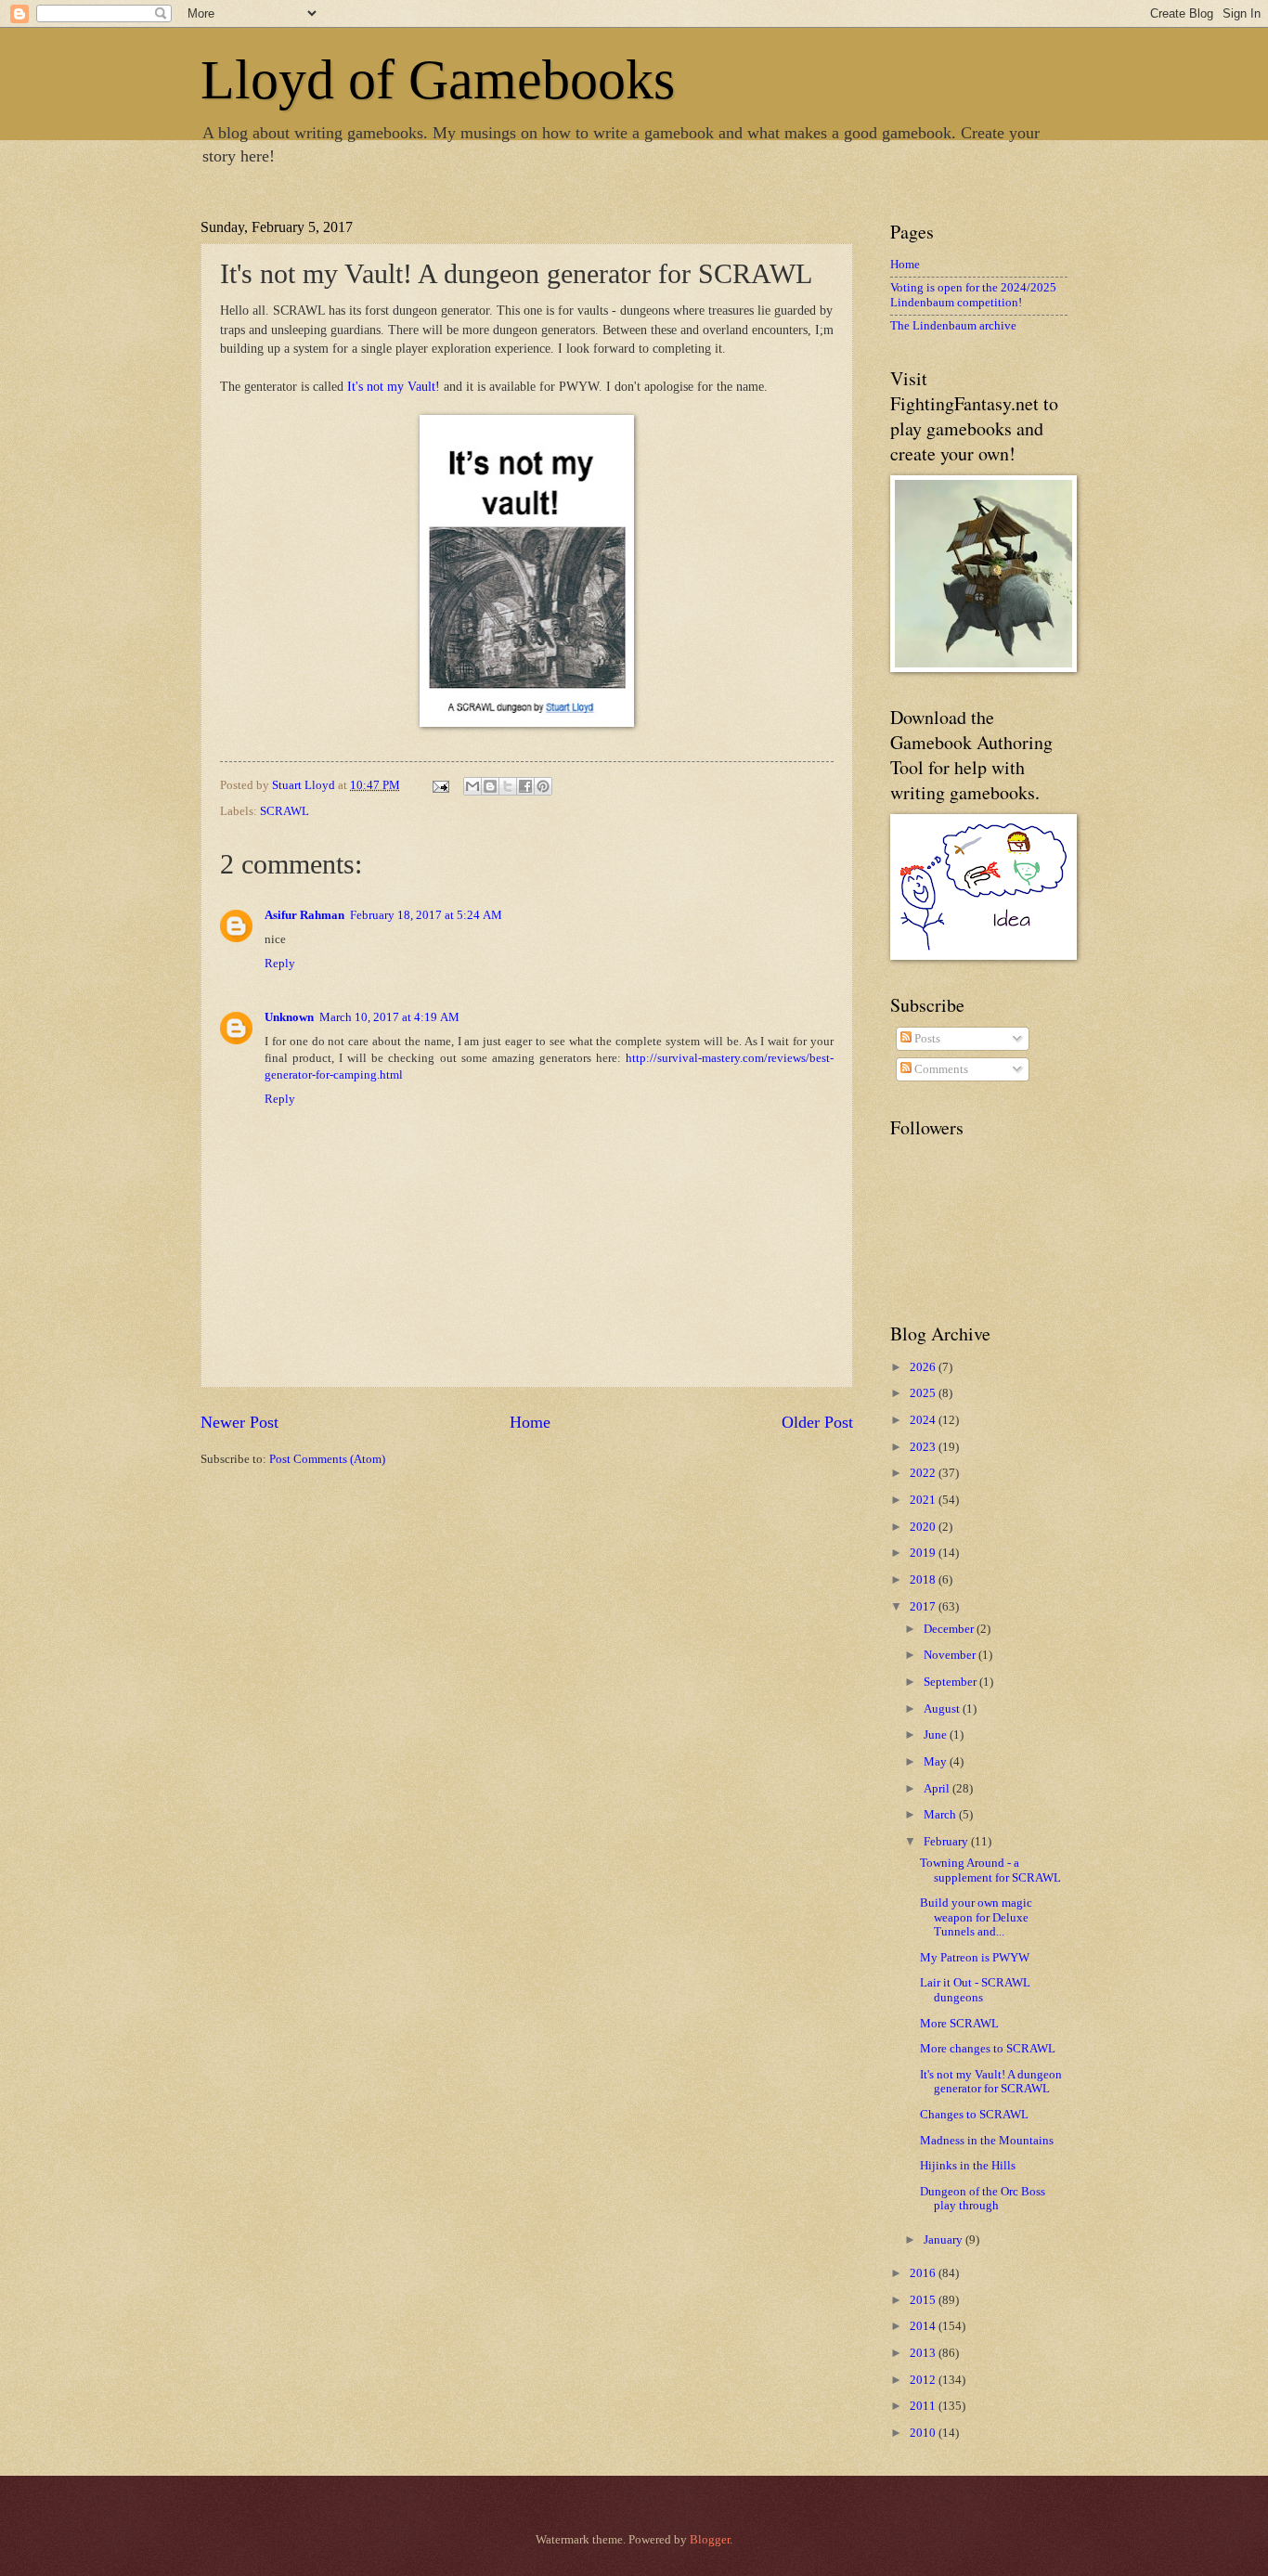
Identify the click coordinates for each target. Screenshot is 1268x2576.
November (951, 1655)
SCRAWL (285, 811)
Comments (940, 1069)
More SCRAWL (959, 2024)
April (938, 1789)
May (937, 1762)
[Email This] (472, 786)
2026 (924, 1367)
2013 (924, 2353)
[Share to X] (508, 786)
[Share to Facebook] (525, 786)
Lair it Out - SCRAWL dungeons (975, 1990)
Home (530, 1422)
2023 (924, 1447)
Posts (926, 1039)
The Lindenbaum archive (953, 326)
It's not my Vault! (394, 387)
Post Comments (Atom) (327, 1459)
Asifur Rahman (304, 915)
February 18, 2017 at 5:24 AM (426, 915)
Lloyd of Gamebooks (438, 80)
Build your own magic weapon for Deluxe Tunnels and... (976, 1917)
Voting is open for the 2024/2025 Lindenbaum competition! (973, 295)
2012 (924, 2380)
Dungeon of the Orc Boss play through (983, 2199)
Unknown (289, 1017)
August (943, 1709)
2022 (924, 1473)
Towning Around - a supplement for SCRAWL (990, 1870)
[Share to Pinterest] (543, 786)
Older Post (817, 1422)
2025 (924, 1393)
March (941, 1815)
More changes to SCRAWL (988, 2049)
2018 (924, 1580)
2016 (924, 2273)
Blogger (710, 2540)
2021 (924, 1500)
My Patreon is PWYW (975, 1958)
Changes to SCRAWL (974, 2115)
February (947, 1842)
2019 (924, 1553)
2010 (924, 2433)
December (950, 1629)
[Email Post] (440, 785)
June (937, 1735)
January (945, 2240)
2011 (924, 2406)
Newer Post (239, 1422)
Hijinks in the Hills (968, 2166)
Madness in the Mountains (987, 2141)
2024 (924, 1420)
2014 (924, 2326)
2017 (924, 1607)
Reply (280, 964)
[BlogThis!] (490, 786)
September (951, 1682)
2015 (924, 2300)
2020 (924, 1527)
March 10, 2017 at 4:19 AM (389, 1017)
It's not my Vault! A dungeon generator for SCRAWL (991, 2082)
